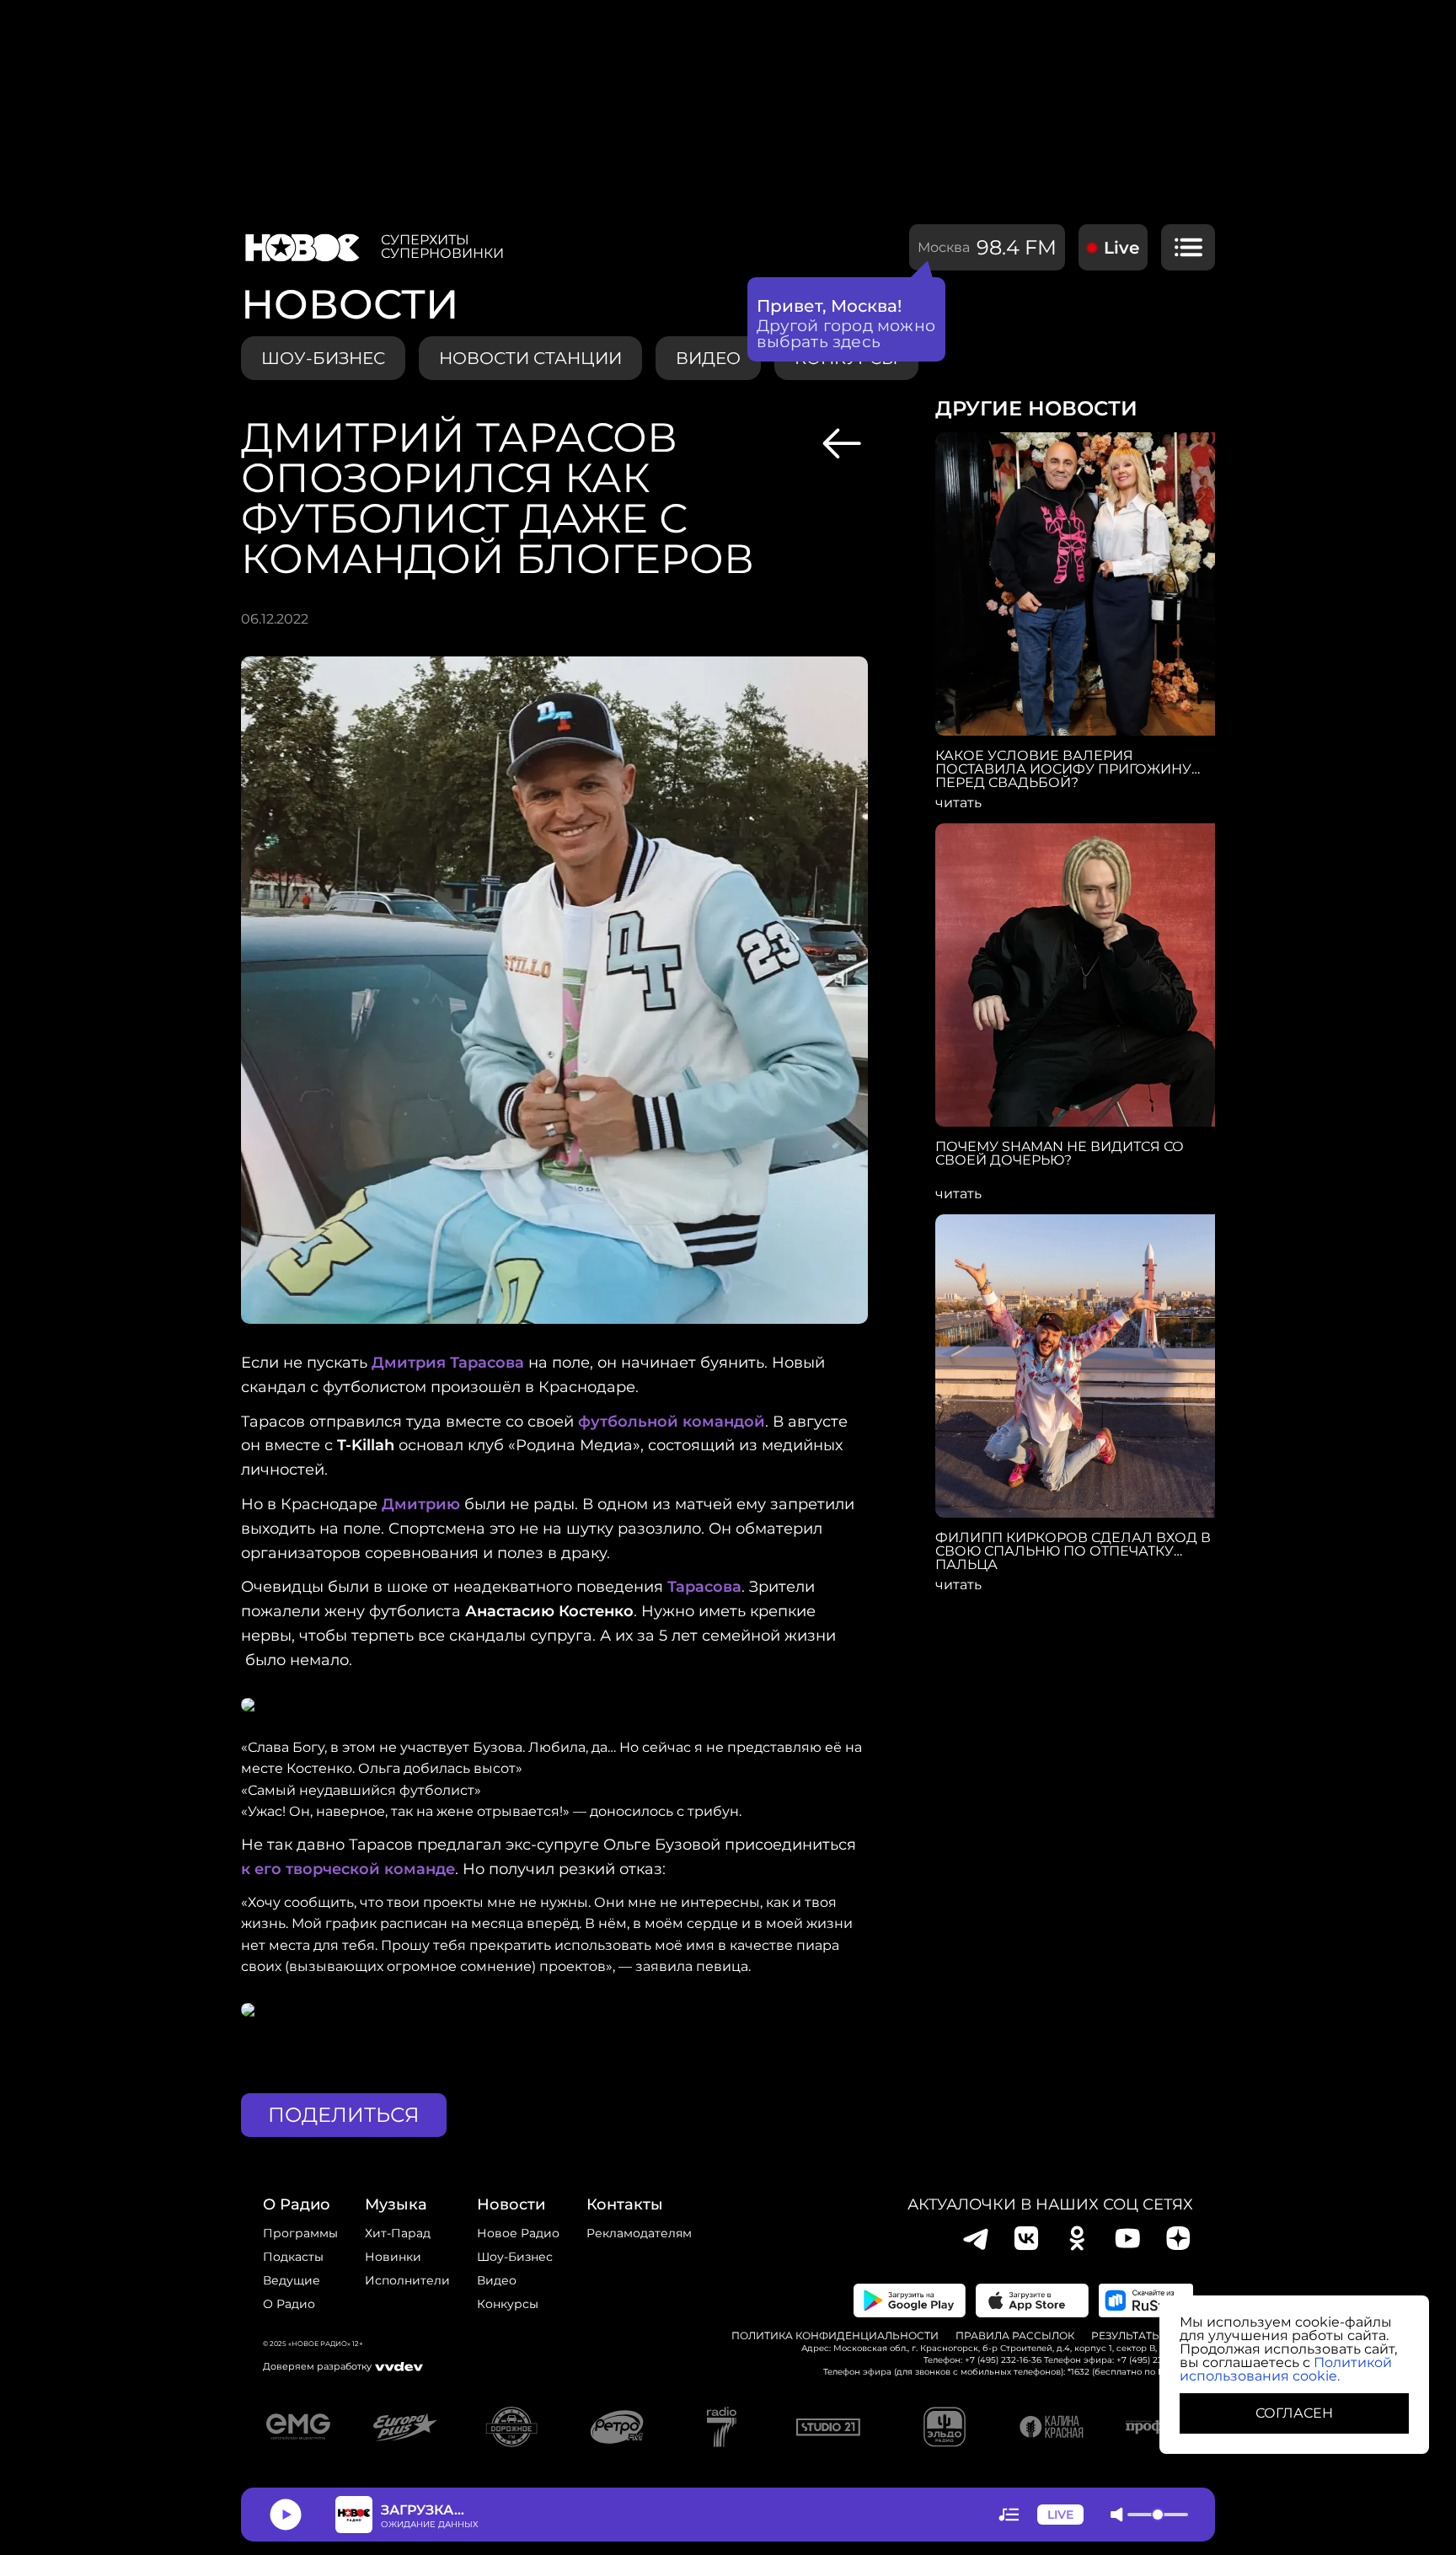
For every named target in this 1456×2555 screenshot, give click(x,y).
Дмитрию (421, 1504)
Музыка (396, 2204)
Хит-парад (398, 2233)
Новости (511, 2204)
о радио (297, 2204)
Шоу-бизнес (323, 358)
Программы (300, 2233)
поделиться (344, 2115)
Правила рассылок (1015, 2336)
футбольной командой (672, 1422)
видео (708, 358)
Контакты (625, 2204)
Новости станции (530, 358)
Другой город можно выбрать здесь (846, 334)
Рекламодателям (639, 2233)
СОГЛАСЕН (1294, 2413)
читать (958, 803)
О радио (289, 2304)
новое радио (518, 2233)
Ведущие (292, 2280)
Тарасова (704, 1587)
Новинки (393, 2257)
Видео (497, 2280)
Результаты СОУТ (1142, 2336)
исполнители (407, 2280)
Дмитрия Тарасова (448, 1363)
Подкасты (293, 2257)
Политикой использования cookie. (1286, 2369)
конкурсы (508, 2304)
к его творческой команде (348, 1869)
